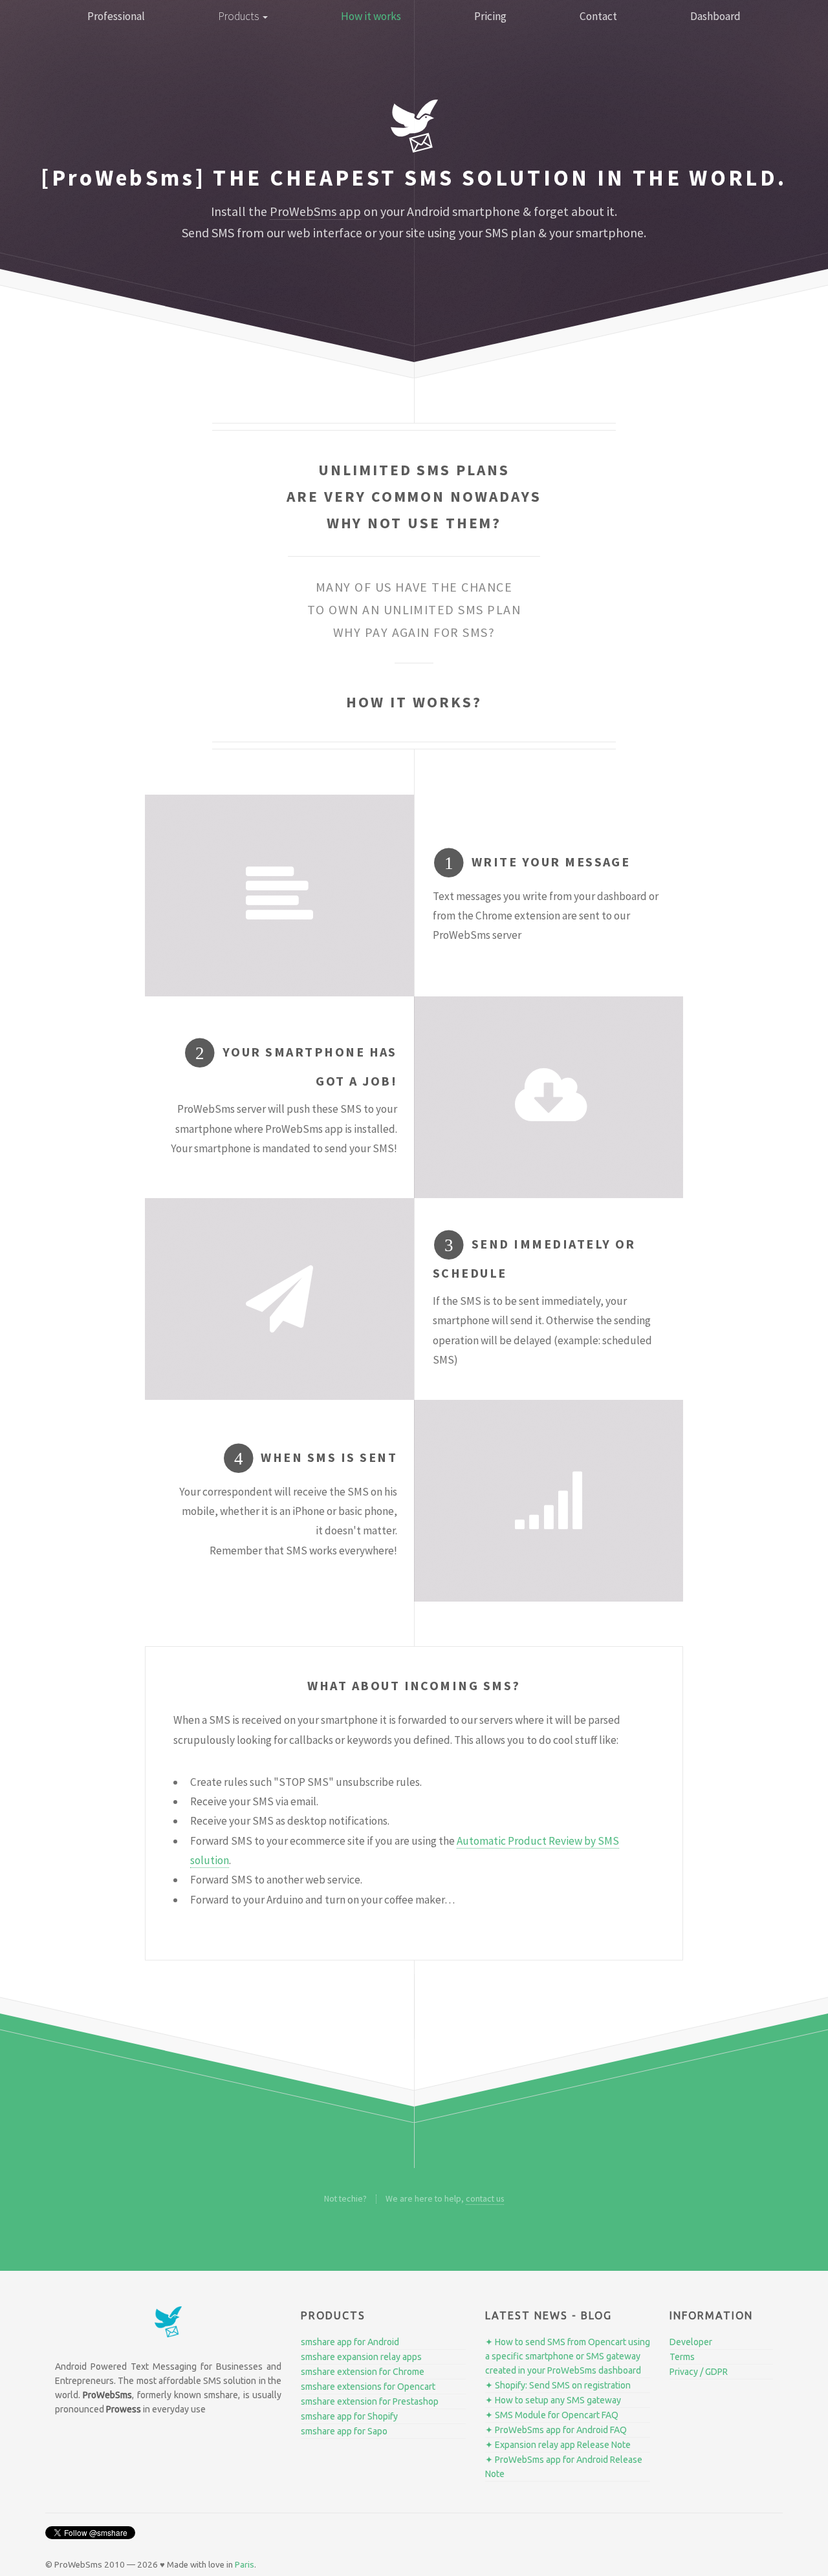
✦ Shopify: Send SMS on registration (558, 2385)
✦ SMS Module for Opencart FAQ (552, 2415)
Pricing (490, 16)
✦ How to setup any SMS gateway (553, 2400)
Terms (682, 2357)
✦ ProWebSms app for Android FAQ (556, 2430)
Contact (598, 16)
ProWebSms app (315, 211)
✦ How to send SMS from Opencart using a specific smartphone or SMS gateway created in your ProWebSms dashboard (568, 2356)
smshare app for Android (350, 2342)
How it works (371, 16)
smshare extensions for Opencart (368, 2387)
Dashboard (715, 16)
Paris (245, 2565)
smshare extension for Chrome (363, 2372)
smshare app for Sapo (344, 2431)
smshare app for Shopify (349, 2416)
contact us (485, 2198)
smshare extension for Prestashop (370, 2401)
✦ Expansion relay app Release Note (558, 2445)
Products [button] (240, 16)
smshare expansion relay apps (361, 2357)
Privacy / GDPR (699, 2372)
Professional (116, 16)
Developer (691, 2342)
